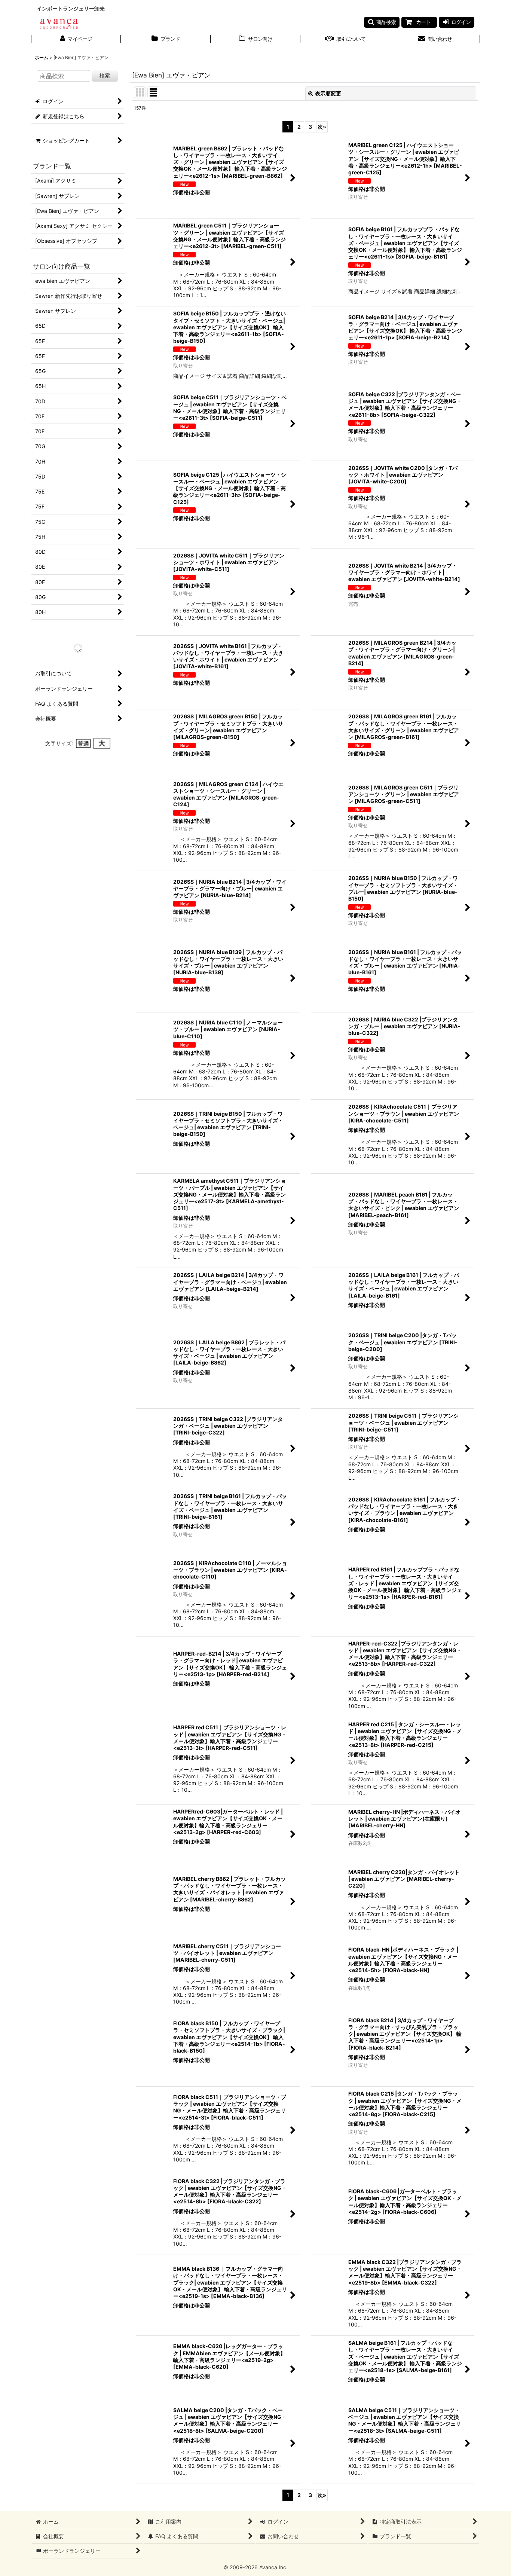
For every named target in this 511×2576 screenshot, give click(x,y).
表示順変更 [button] (328, 93)
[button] (382, 22)
